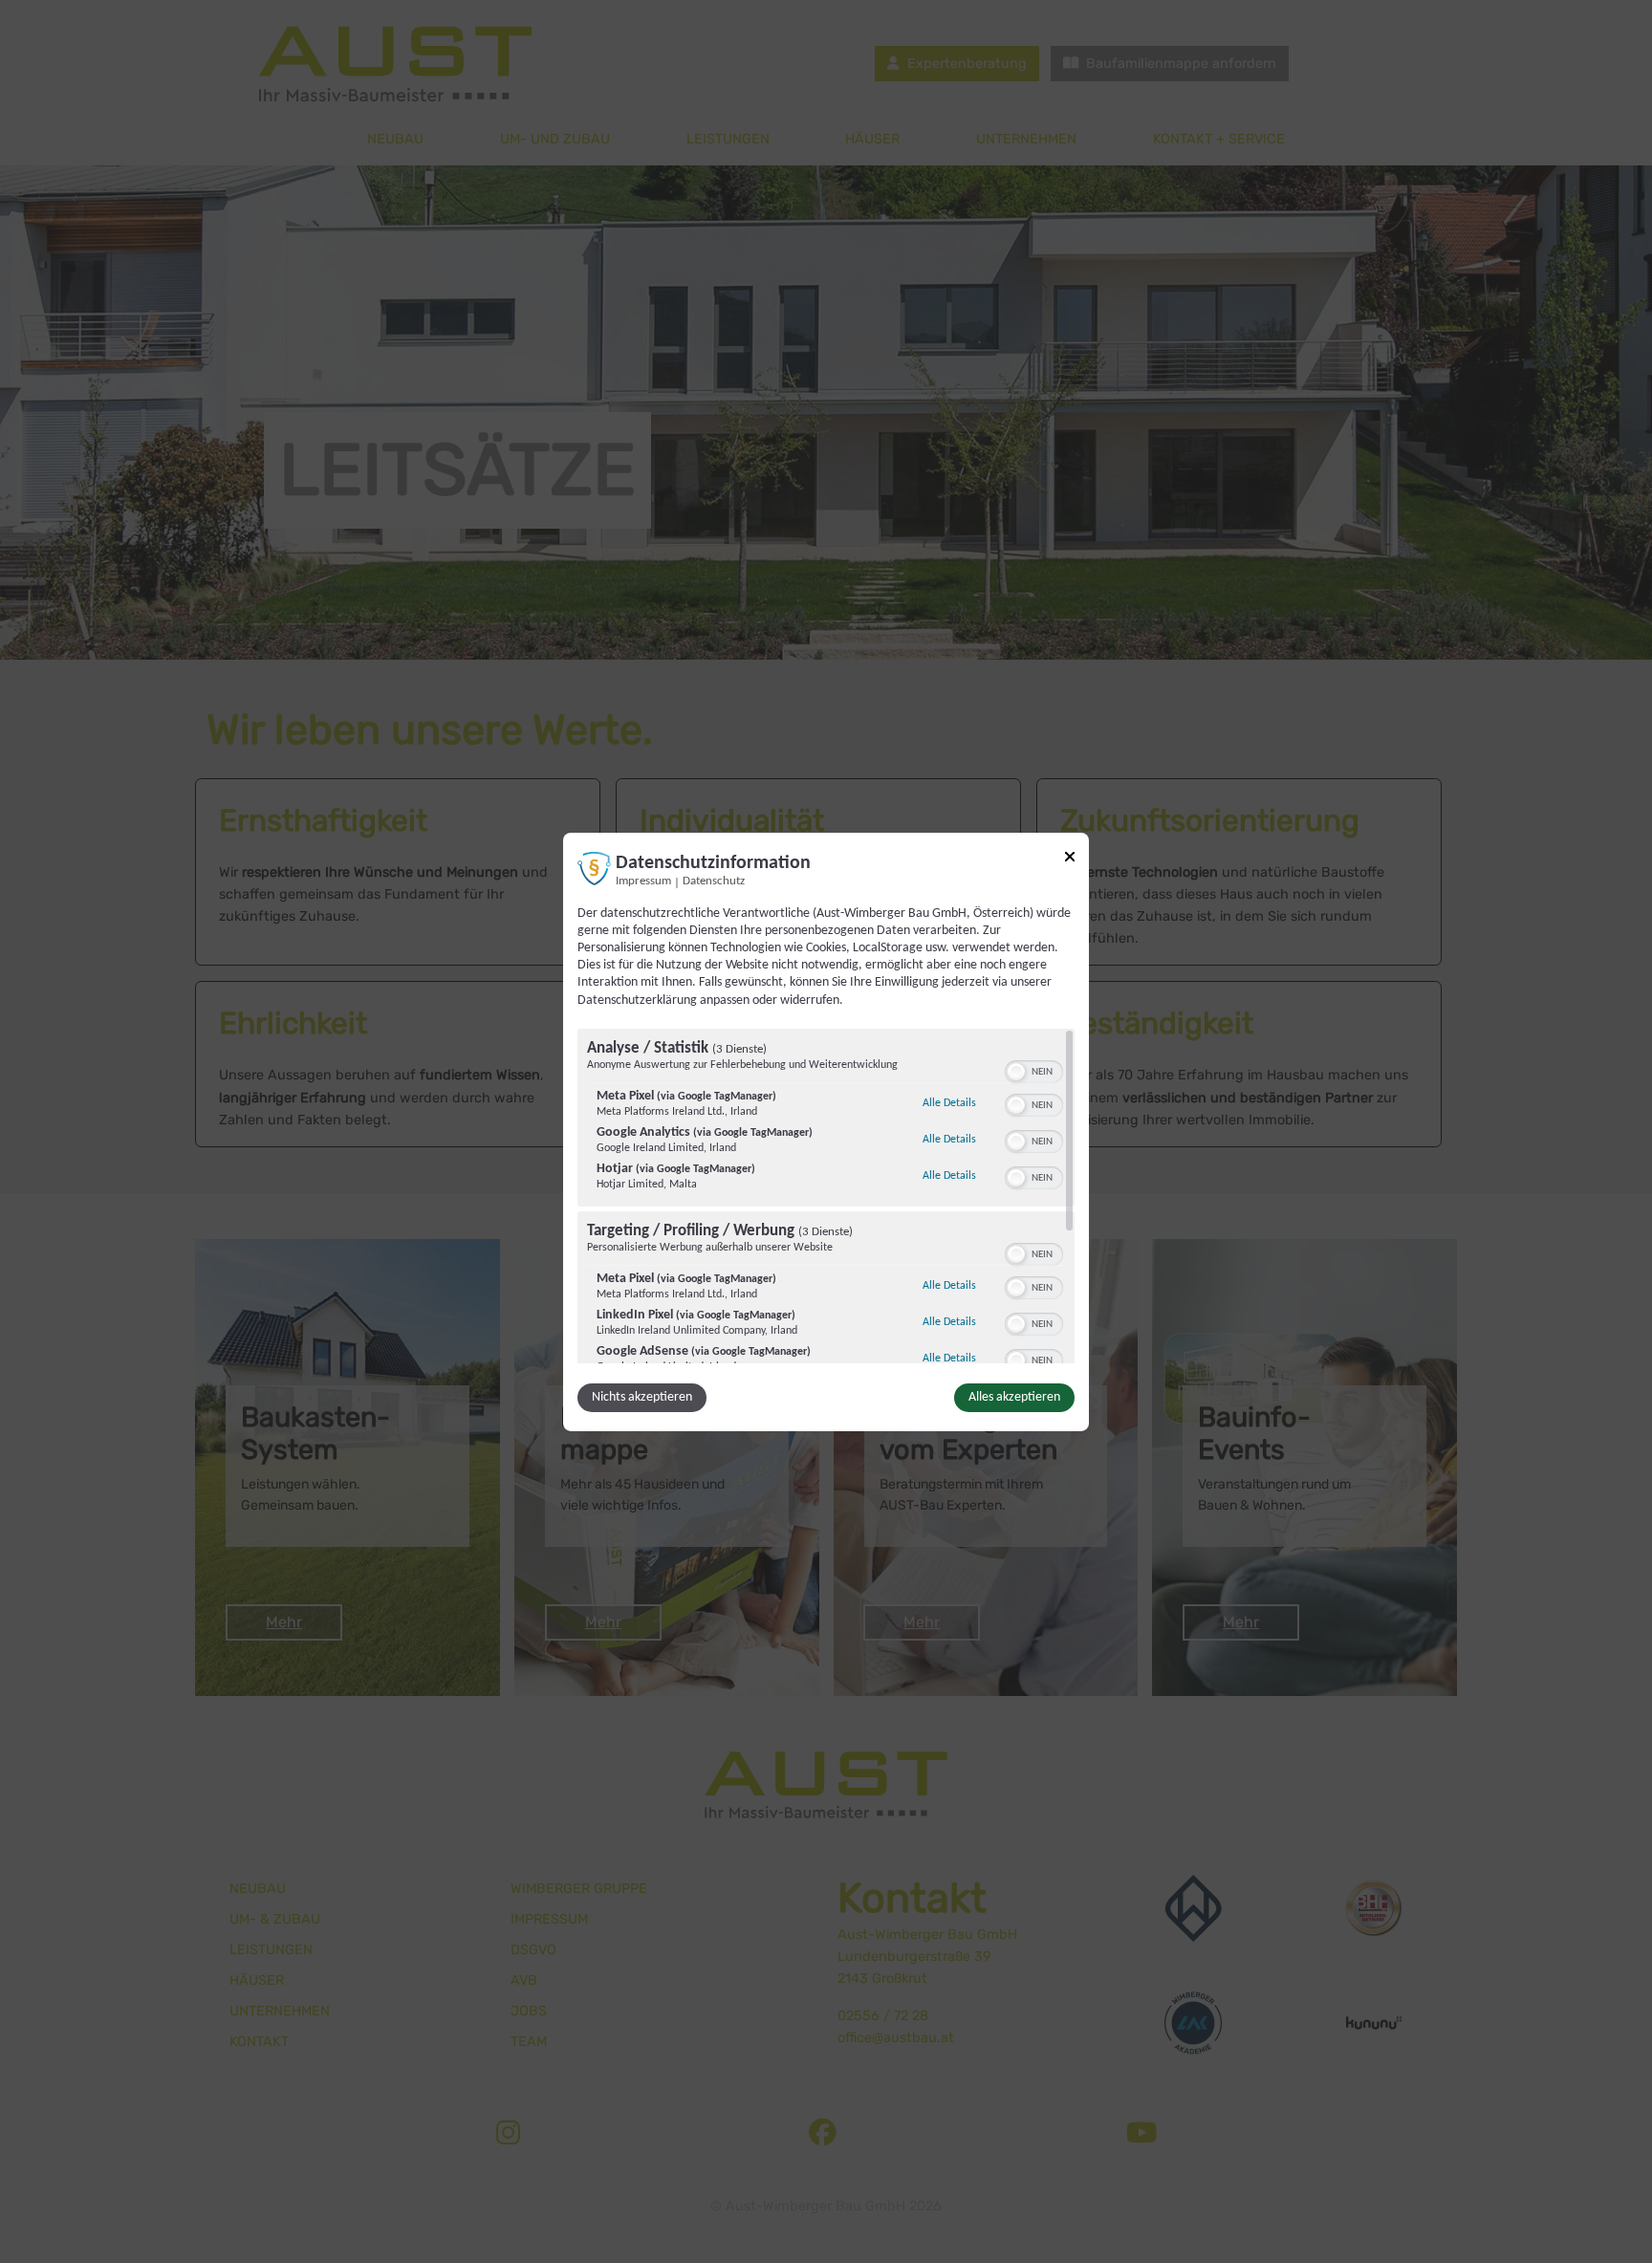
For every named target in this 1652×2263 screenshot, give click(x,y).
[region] (826, 1196)
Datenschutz (714, 881)
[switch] (1034, 1070)
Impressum (643, 881)
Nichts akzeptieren (642, 1397)
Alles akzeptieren (1014, 1397)
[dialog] (826, 1131)
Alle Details (949, 1103)
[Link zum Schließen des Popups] (1070, 859)
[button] (1016, 1072)
